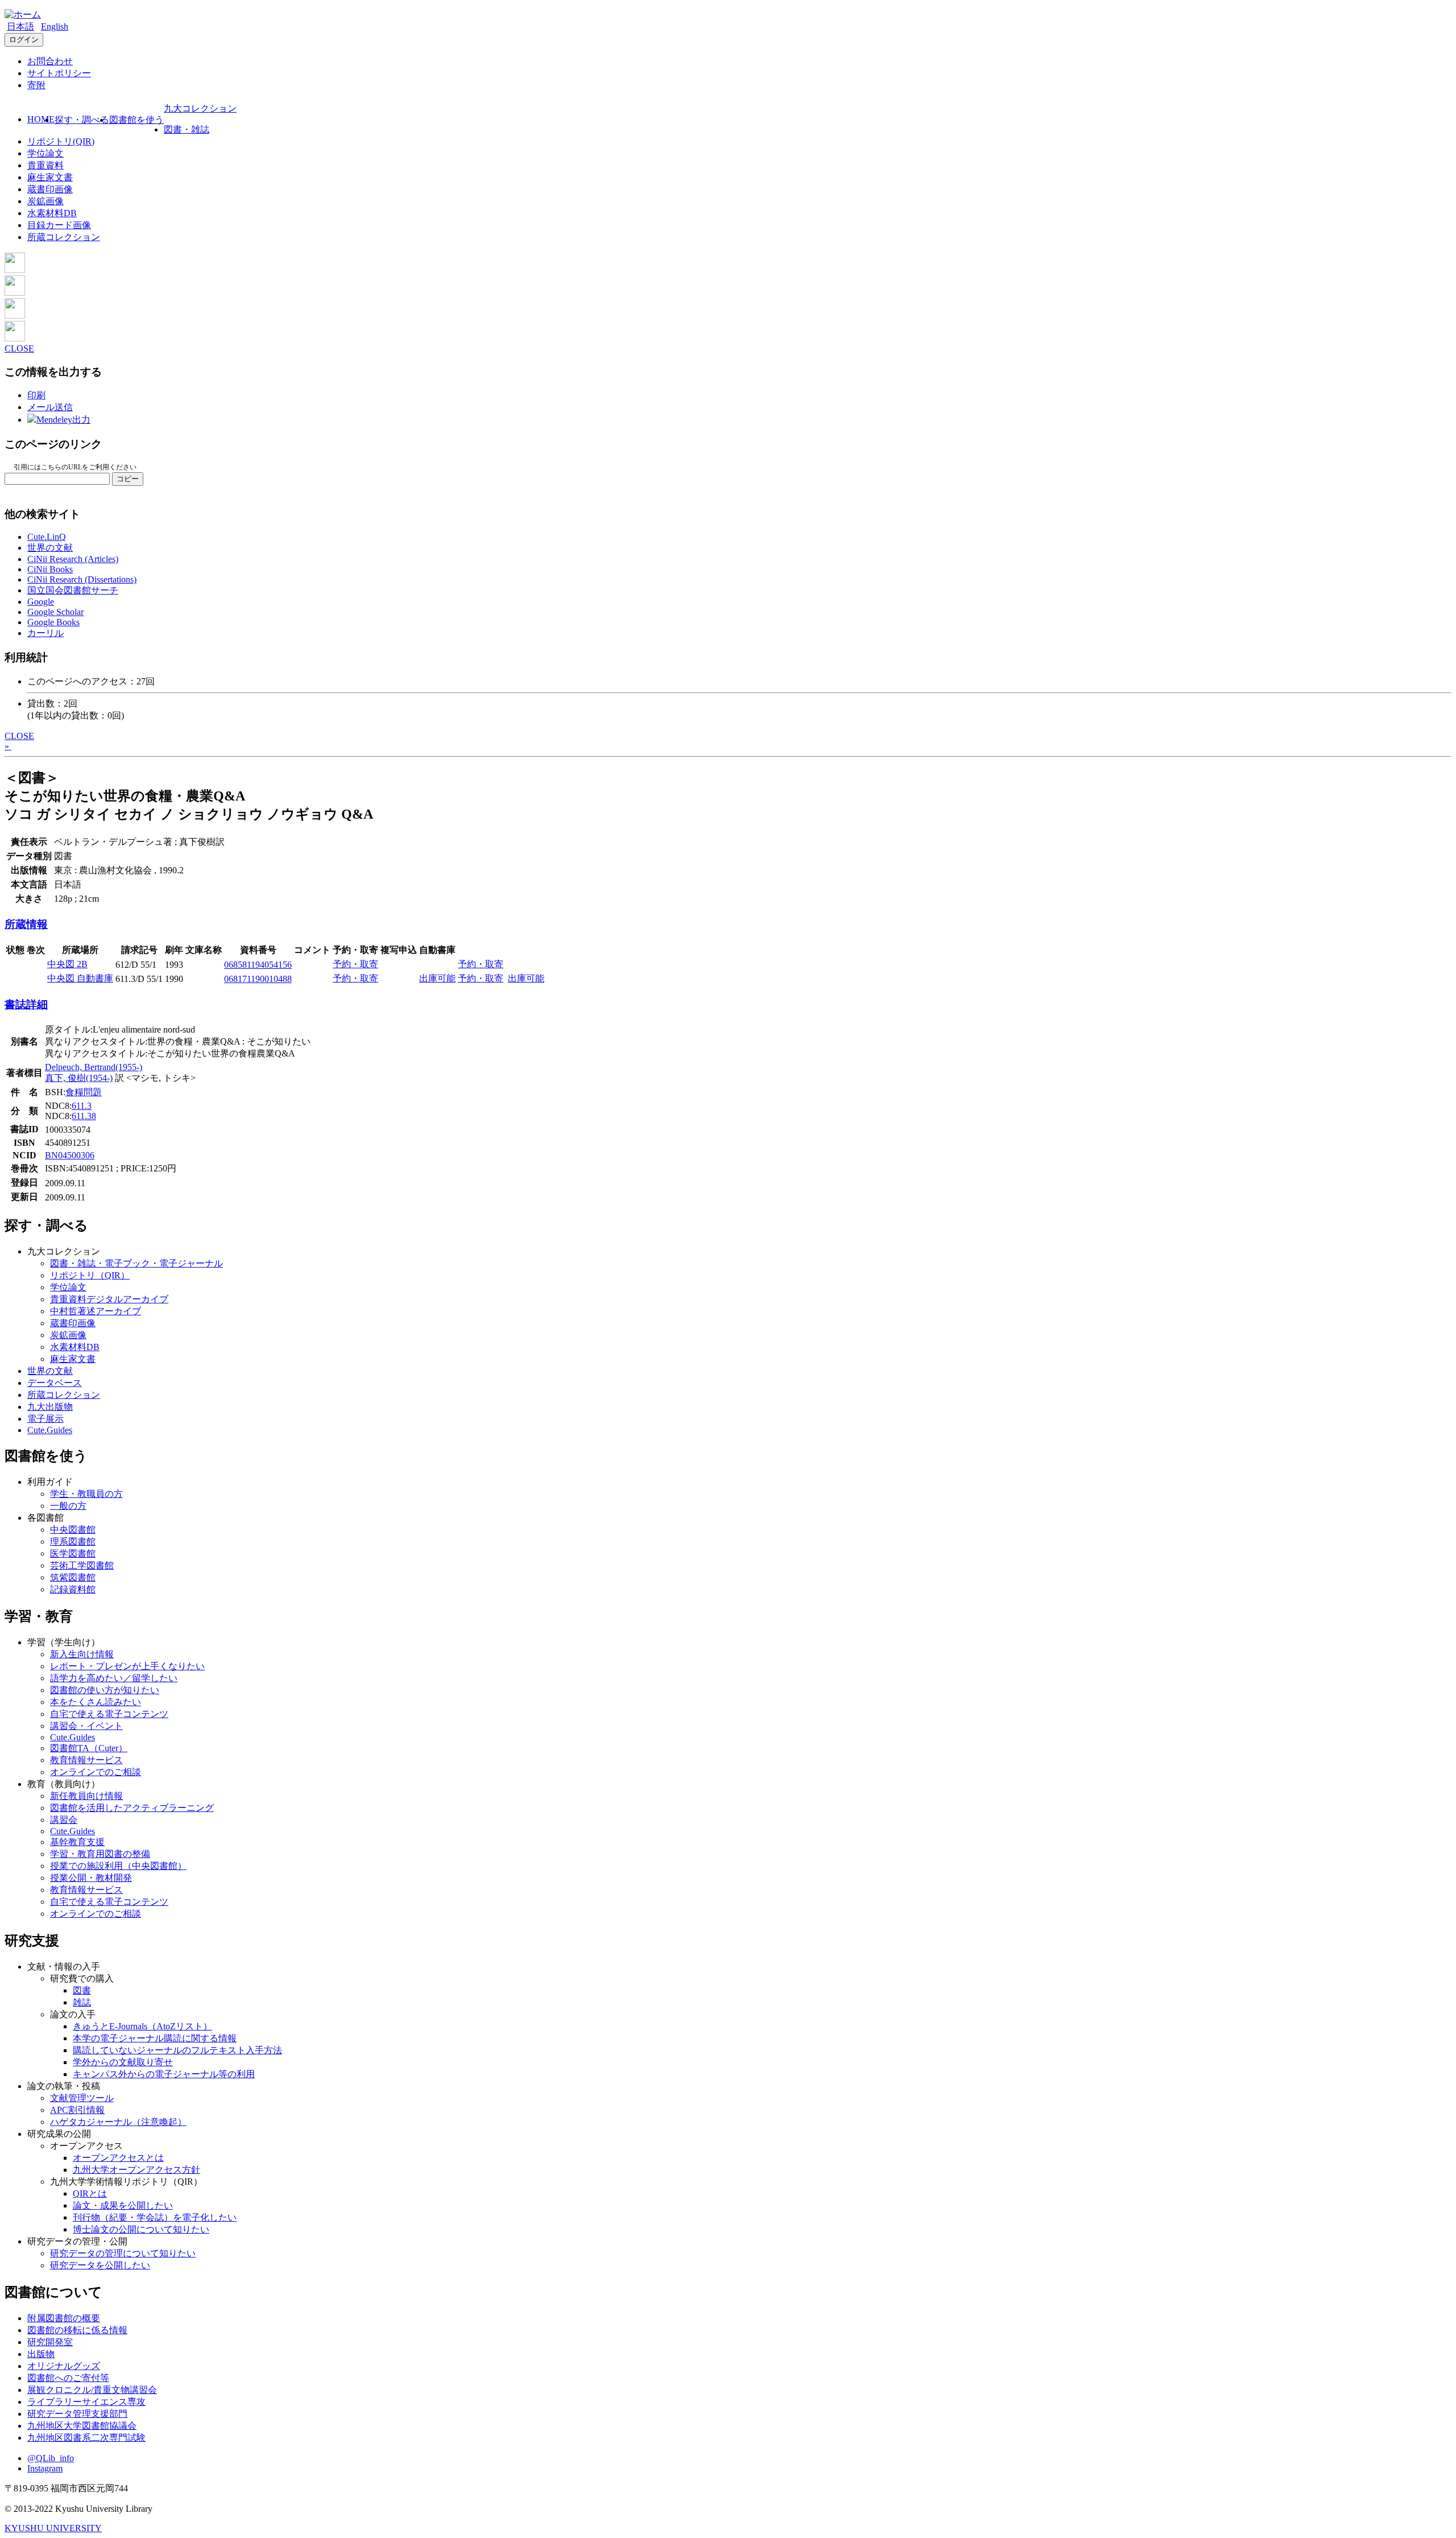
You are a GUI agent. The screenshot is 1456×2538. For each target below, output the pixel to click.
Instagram (45, 2468)
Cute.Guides (50, 1430)
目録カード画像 (59, 225)
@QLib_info (51, 2458)
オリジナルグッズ (64, 2366)
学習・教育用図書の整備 (100, 1854)
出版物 (41, 2354)
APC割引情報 (77, 2110)
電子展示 (45, 1419)
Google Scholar (55, 612)
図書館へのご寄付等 (68, 2378)
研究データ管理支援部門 (77, 2414)
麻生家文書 (50, 177)
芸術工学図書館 (82, 1565)
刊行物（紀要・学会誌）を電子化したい (155, 2217)
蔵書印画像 (50, 189)
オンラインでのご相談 (96, 1772)
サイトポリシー (59, 73)
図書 (82, 1990)
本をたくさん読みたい (96, 1702)
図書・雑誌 (187, 129)
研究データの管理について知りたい (123, 2253)
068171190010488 (258, 979)
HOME (41, 119)
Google (41, 602)
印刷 (36, 395)
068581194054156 (258, 965)
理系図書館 (73, 1542)
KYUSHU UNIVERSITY (53, 2528)
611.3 (82, 1106)
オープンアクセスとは (118, 2158)
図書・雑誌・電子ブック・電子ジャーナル (136, 1263)
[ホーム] (23, 15)
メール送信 (50, 407)
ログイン (24, 40)
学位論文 (45, 153)
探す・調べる (82, 120)
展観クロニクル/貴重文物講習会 (92, 2390)
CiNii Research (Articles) (73, 559)
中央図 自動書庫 (80, 978)
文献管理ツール (82, 2098)
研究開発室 (50, 2342)
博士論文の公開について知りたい (141, 2229)
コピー (128, 479)
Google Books (53, 622)
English (55, 26)
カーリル (45, 633)
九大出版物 (50, 1407)
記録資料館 (73, 1589)
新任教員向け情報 (86, 1796)
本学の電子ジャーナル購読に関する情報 (155, 2038)
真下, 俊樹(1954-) (79, 1078)
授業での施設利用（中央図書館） (118, 1866)
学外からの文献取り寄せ (123, 2062)
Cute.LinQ (47, 537)
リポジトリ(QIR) (61, 141)
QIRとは (90, 2194)
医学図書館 (73, 1553)
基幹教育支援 (77, 1842)
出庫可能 (437, 978)
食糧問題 (84, 1092)
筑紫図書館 (73, 1577)
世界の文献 (50, 548)
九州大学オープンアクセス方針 (136, 2170)
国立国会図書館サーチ (73, 590)
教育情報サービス (86, 1760)
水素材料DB (52, 213)
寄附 (36, 85)
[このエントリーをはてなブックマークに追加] (15, 315)
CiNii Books (50, 569)
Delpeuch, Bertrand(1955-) (94, 1067)
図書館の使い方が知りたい (105, 1690)
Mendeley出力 (63, 420)
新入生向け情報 (82, 1654)
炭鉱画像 (45, 201)
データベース (55, 1383)
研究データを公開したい (100, 2265)
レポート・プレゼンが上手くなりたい (127, 1666)
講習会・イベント (86, 1726)
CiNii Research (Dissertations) (82, 579)
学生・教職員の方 (86, 1494)
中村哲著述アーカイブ (96, 1311)
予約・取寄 (355, 964)
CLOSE (19, 348)
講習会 (64, 1820)
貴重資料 (45, 165)
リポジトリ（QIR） (90, 1275)
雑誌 (82, 2002)
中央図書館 (73, 1530)
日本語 (20, 26)
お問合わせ (50, 61)
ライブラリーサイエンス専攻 (86, 2402)
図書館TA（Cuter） (89, 1748)
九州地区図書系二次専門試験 (86, 2438)
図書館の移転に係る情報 (77, 2330)
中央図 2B (67, 964)
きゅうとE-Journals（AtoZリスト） (142, 2026)
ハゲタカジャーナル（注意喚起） (118, 2122)
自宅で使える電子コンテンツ (109, 1714)
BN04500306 (70, 1155)
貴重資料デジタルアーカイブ (109, 1299)
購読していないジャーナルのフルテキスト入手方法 (177, 2050)
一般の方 (68, 1506)
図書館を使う (136, 120)
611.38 (84, 1116)
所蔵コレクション (64, 237)
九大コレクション (200, 108)
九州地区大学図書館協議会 (82, 2426)
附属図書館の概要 (64, 2318)
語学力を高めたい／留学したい (114, 1678)
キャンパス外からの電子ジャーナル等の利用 (164, 2074)
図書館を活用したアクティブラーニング (132, 1808)
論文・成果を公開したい (123, 2205)
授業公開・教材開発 (91, 1878)
